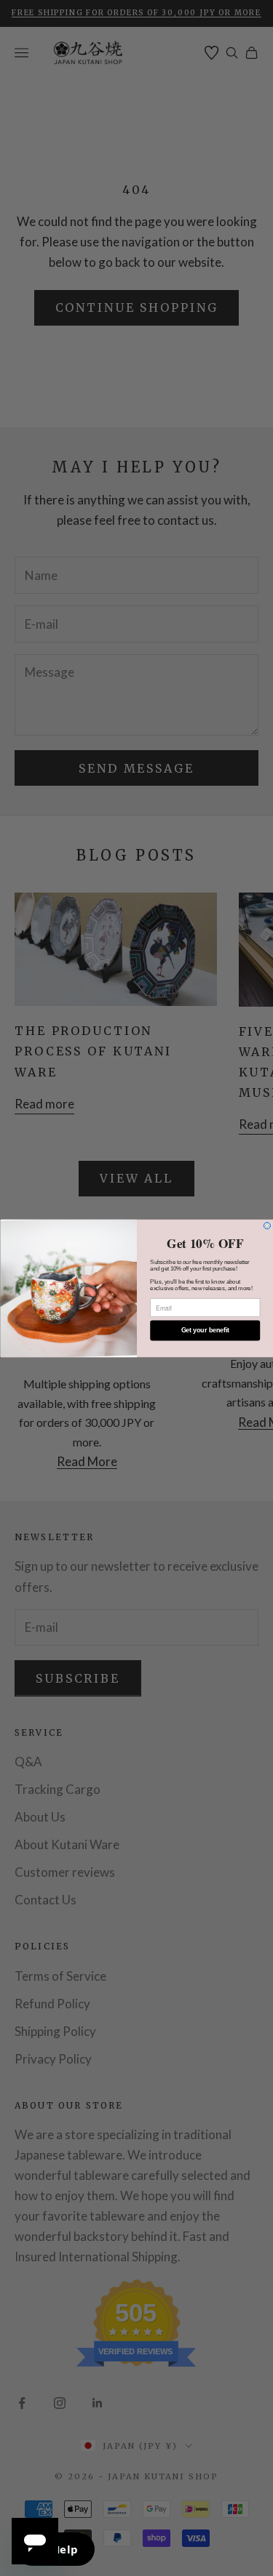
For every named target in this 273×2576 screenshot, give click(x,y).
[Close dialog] (267, 1225)
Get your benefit (205, 1330)
